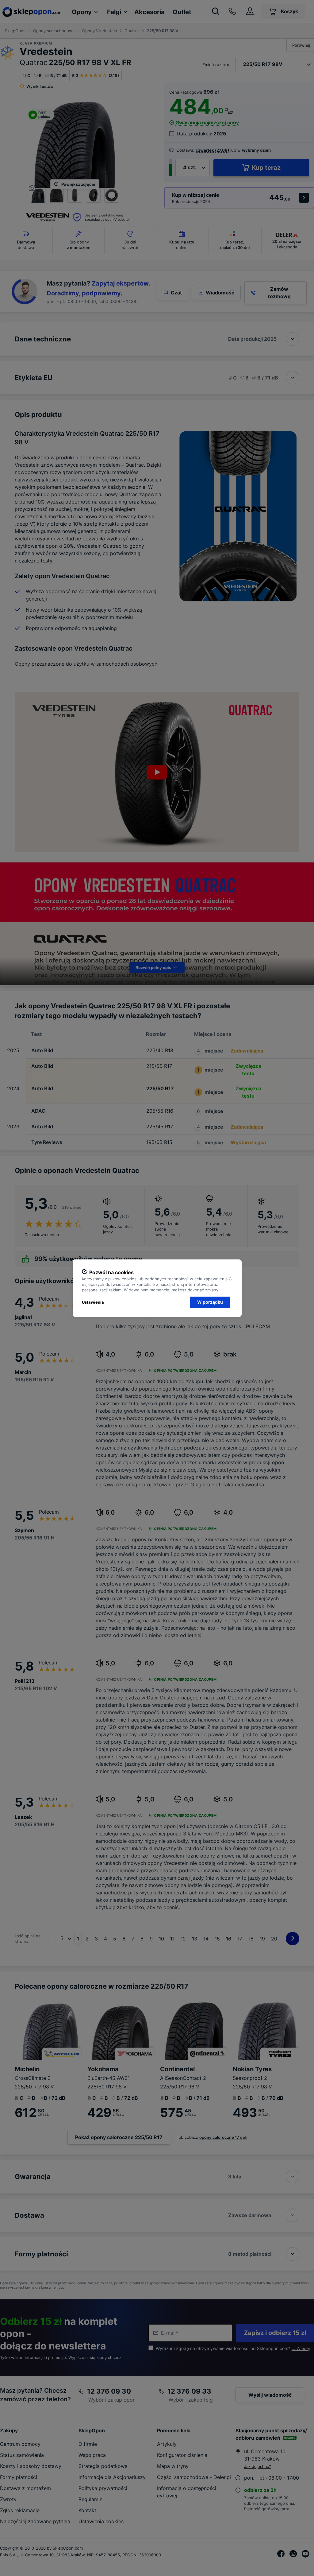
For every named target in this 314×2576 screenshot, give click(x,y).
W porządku (210, 1302)
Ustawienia (93, 1302)
